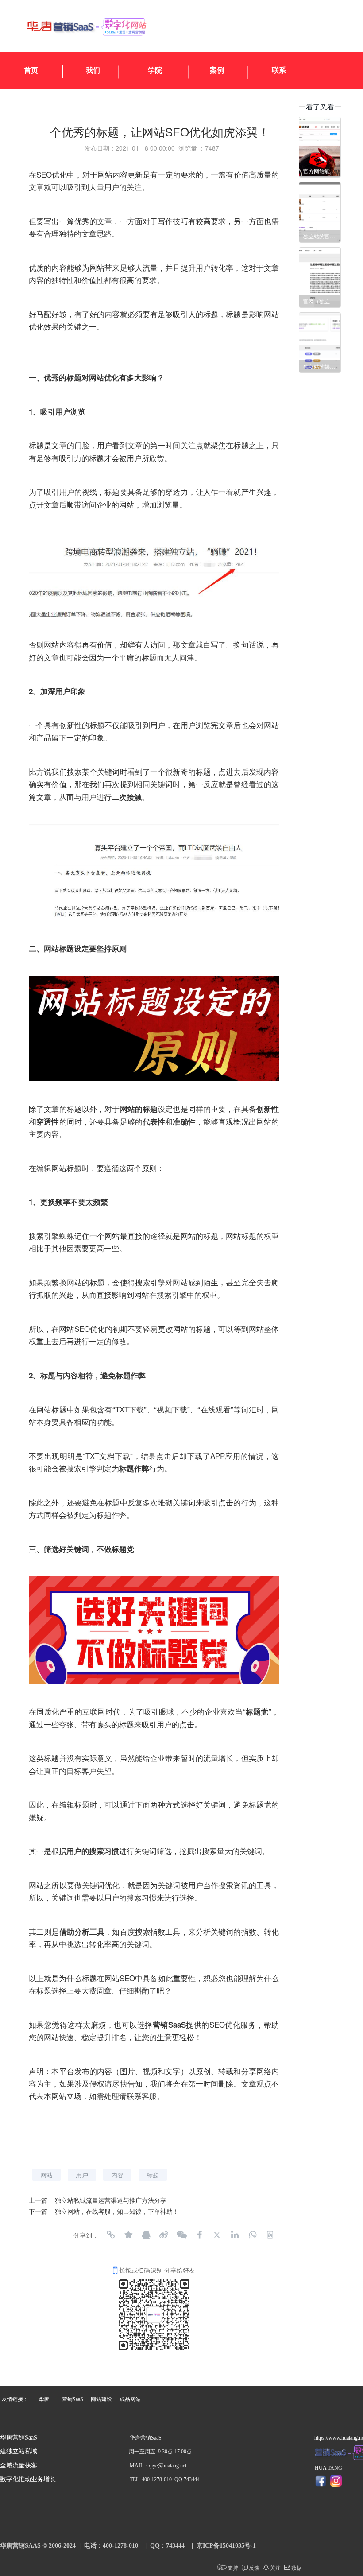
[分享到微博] (164, 2235)
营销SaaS (73, 2399)
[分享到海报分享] (270, 2235)
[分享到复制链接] (111, 2235)
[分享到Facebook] (199, 2235)
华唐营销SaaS (19, 2438)
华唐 (44, 2399)
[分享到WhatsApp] (252, 2235)
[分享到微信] (181, 2235)
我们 (93, 70)
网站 (46, 2175)
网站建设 (101, 2399)
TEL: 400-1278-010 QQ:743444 (165, 2479)
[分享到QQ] (146, 2235)
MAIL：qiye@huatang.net (158, 2466)
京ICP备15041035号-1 (226, 2546)
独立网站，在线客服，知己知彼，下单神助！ (117, 2211)
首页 (31, 70)
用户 (82, 2175)
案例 (217, 70)
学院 (155, 70)
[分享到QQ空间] (128, 2235)
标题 (153, 2175)
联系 (279, 70)
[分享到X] (217, 2235)
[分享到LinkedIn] (235, 2235)
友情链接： (15, 2399)
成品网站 (130, 2399)
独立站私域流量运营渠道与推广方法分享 (111, 2200)
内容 (117, 2175)
